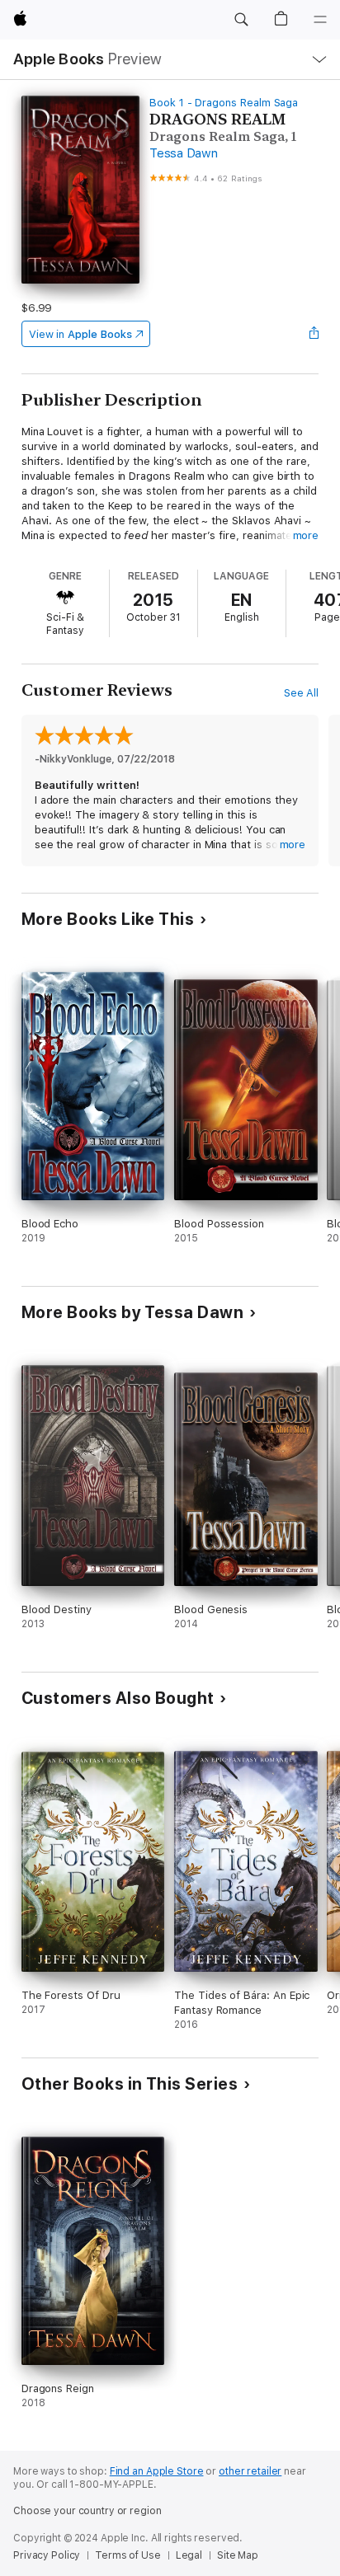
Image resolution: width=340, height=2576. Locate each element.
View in (80, 334)
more (306, 535)
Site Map (238, 2555)
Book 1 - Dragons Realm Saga (224, 103)
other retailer (250, 2471)
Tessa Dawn (184, 153)
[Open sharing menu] (314, 334)
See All (302, 693)
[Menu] (320, 20)
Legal (189, 2555)
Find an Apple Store (157, 2471)
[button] (241, 20)
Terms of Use (128, 2555)
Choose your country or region (87, 2511)
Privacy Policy (47, 2555)
